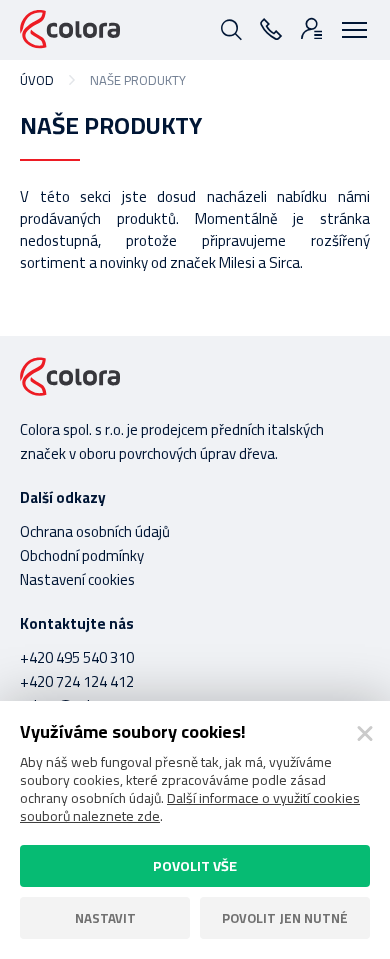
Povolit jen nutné (285, 918)
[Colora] (70, 29)
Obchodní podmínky (82, 555)
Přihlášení (310, 28)
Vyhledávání (230, 28)
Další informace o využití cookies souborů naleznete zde (190, 807)
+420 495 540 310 (77, 657)
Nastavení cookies (77, 579)
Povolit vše (195, 866)
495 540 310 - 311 (270, 28)
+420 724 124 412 (77, 681)
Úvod (37, 80)
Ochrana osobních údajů (95, 531)
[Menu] (350, 28)
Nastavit (105, 918)
